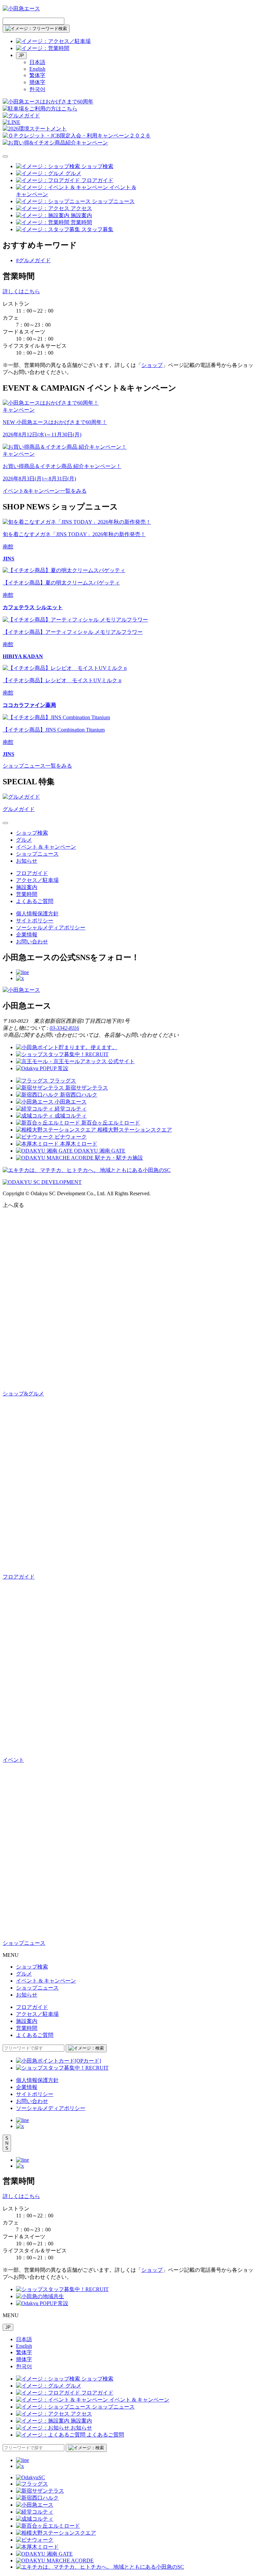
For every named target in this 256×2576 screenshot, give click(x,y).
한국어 (37, 89)
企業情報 (27, 935)
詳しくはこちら (21, 291)
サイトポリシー (35, 921)
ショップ (152, 365)
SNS (7, 2143)
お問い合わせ (32, 942)
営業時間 (27, 894)
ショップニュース (37, 854)
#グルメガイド (33, 260)
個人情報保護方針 (37, 914)
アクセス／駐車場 (37, 880)
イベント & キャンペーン (46, 847)
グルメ (24, 840)
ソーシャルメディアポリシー (51, 928)
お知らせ (27, 861)
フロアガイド (32, 873)
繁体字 (37, 75)
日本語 (37, 62)
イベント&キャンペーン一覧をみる (45, 491)
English (37, 69)
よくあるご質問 (35, 901)
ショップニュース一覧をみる (37, 766)
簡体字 (37, 82)
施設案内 (27, 887)
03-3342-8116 (64, 1028)
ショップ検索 (32, 833)
